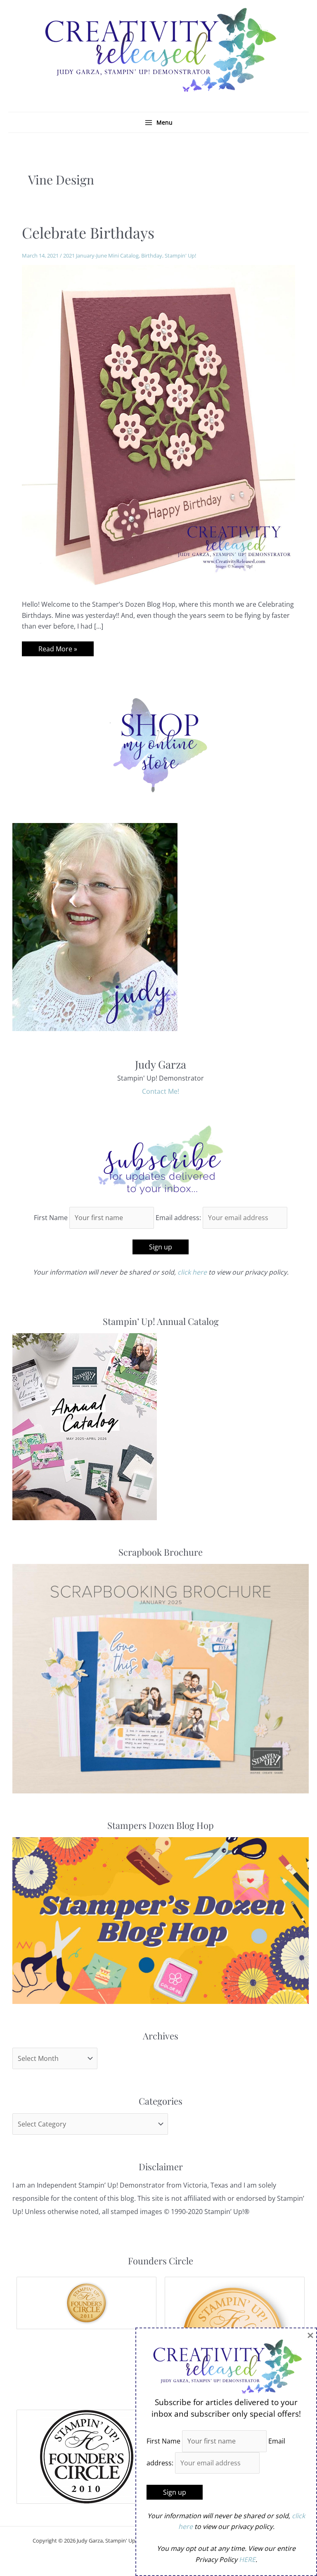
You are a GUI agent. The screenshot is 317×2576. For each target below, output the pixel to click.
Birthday (152, 255)
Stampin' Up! (180, 255)
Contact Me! (161, 1091)
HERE (247, 2559)
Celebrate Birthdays (88, 232)
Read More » (58, 650)
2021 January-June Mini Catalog (101, 255)
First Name (51, 1218)
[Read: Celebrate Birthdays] (158, 426)
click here (192, 1272)
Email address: (179, 1218)
